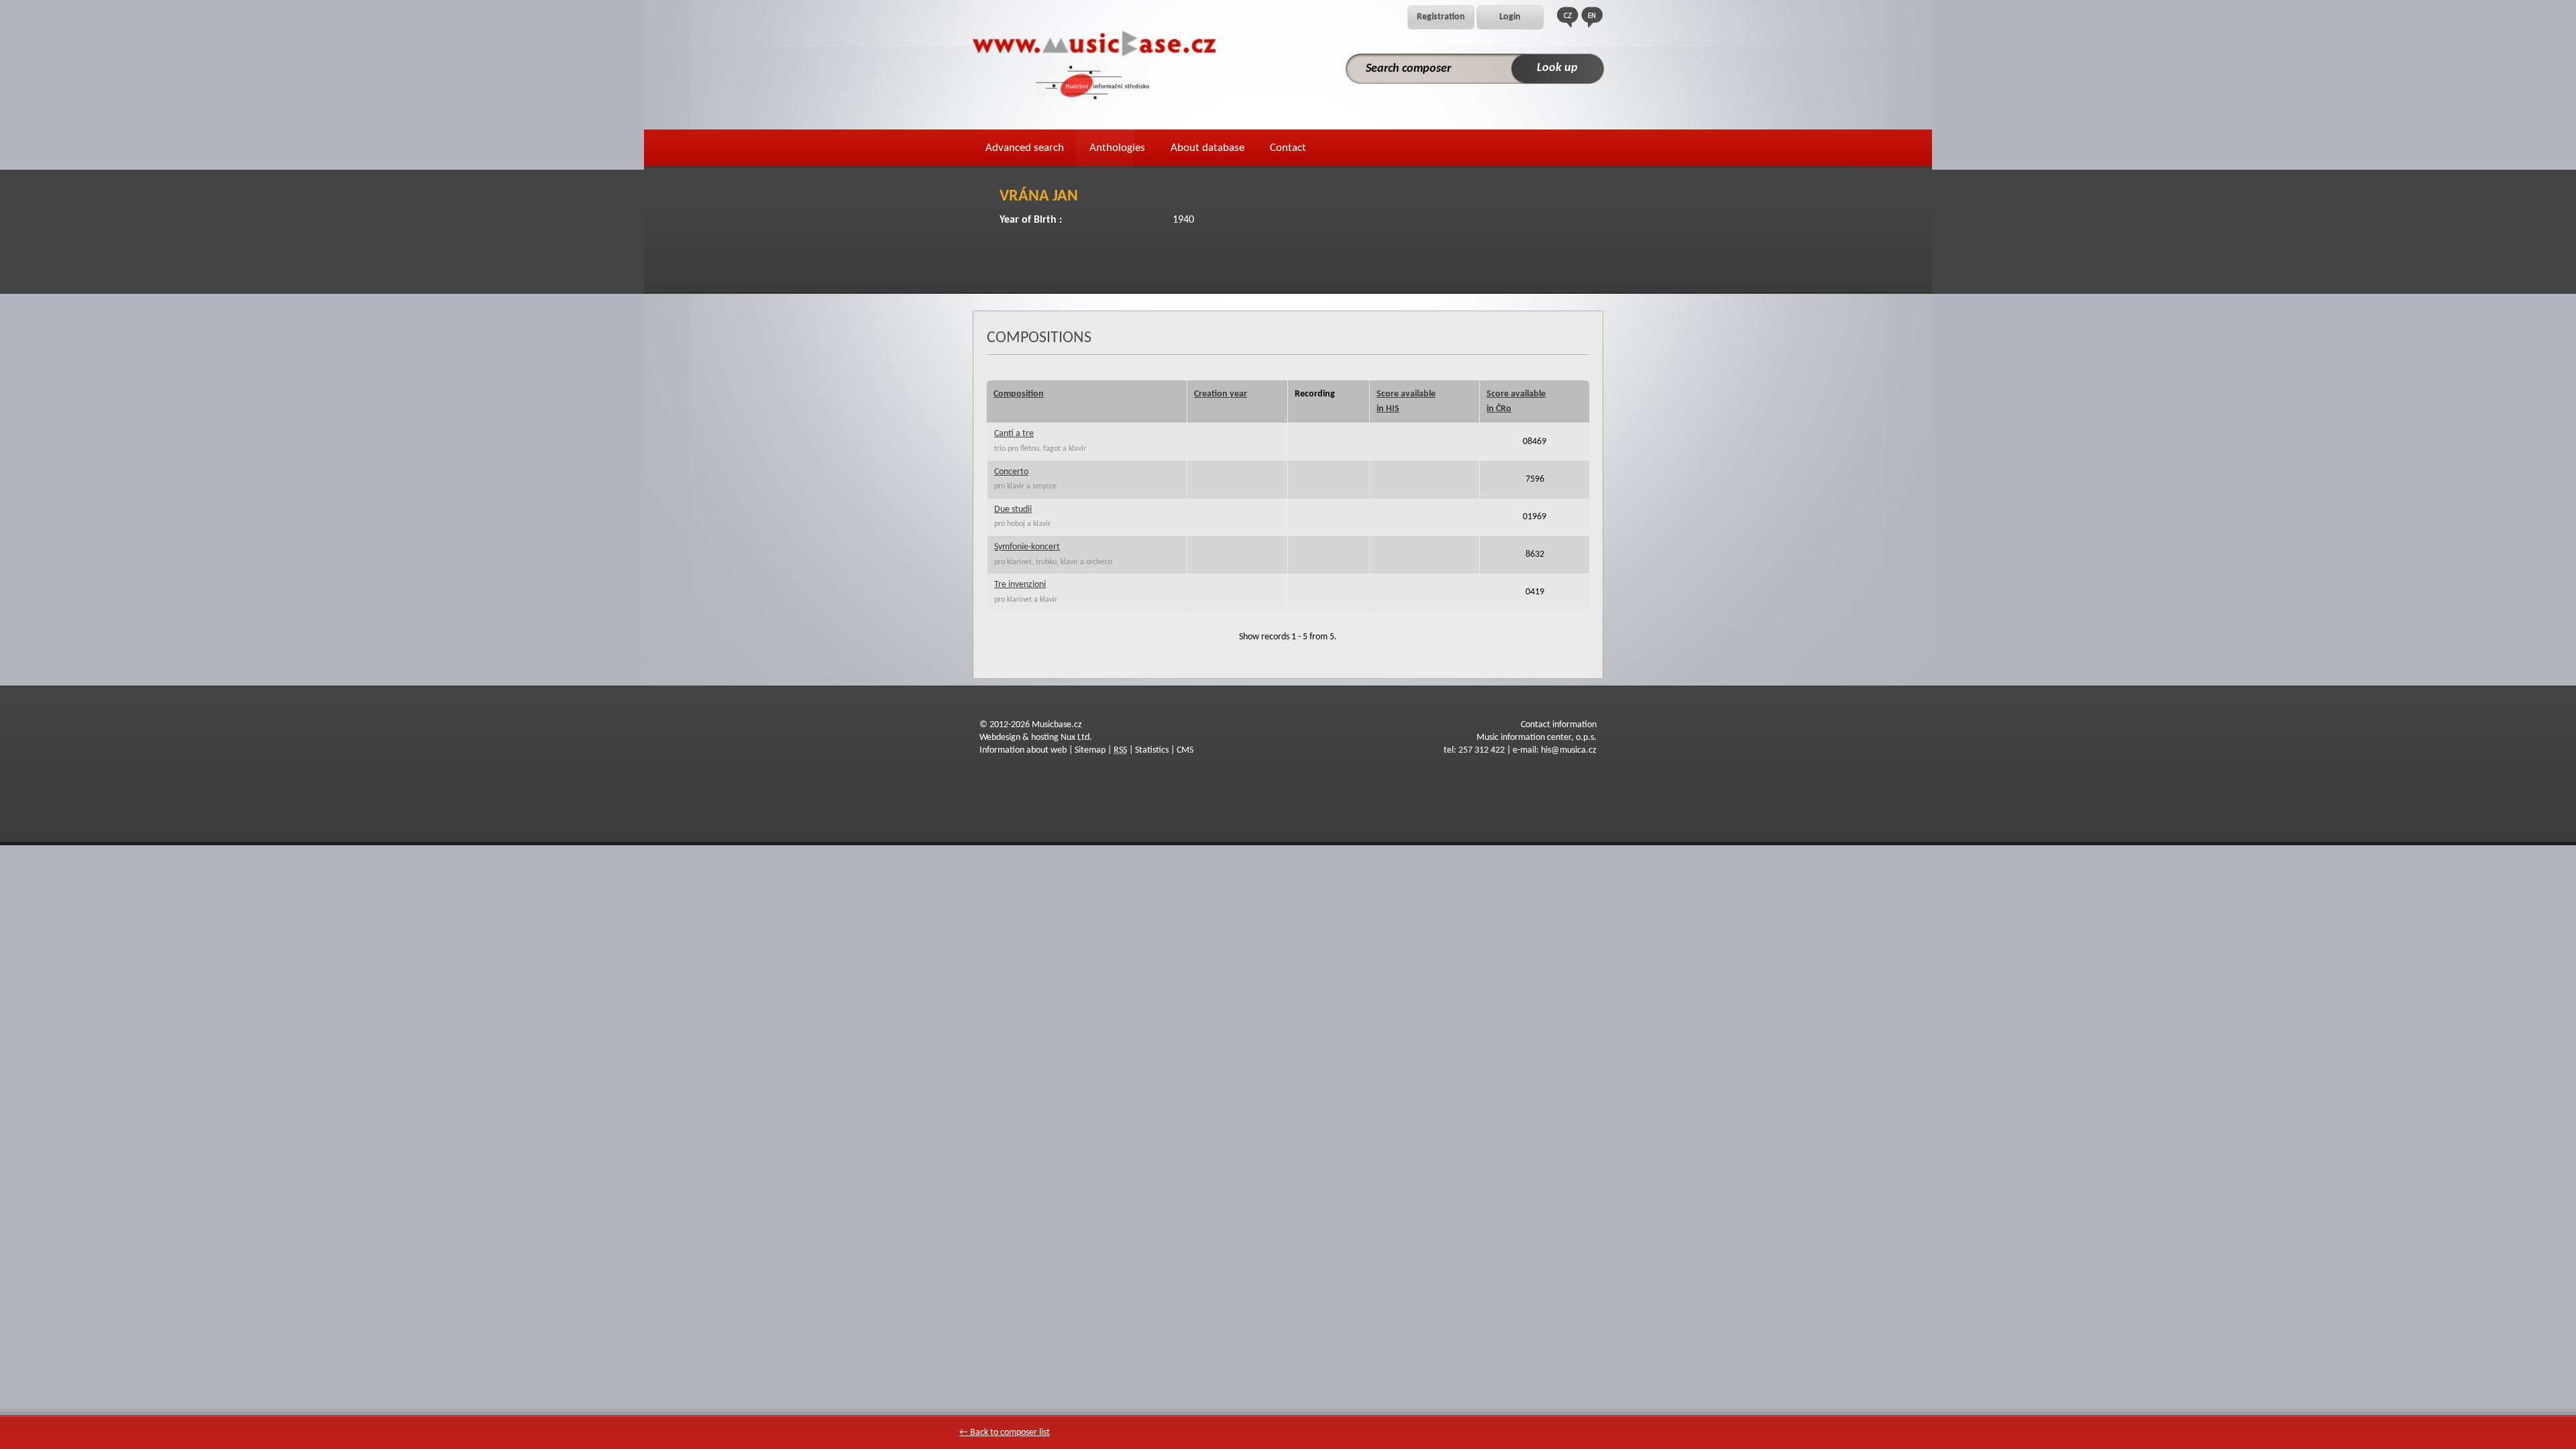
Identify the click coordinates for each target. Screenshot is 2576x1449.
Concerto (1011, 472)
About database (1207, 148)
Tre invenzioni (1020, 585)
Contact (1288, 148)
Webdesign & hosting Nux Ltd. (1036, 738)
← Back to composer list (1005, 1433)
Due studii (1013, 509)
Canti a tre (1014, 434)
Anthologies (1117, 148)
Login (1510, 17)
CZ (1568, 17)
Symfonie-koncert (1027, 547)
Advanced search (1025, 148)
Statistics (1152, 750)
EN (1592, 17)
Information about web (1023, 750)
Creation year (1221, 394)
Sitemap (1090, 750)
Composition (1019, 394)
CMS (1185, 750)
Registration (1441, 17)
